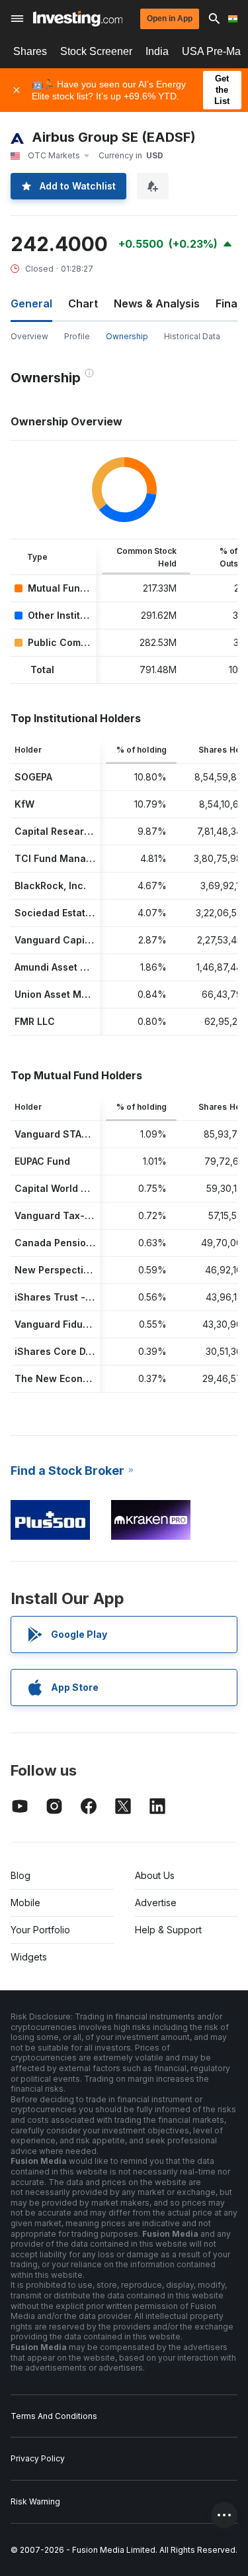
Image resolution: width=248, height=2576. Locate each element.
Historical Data (192, 336)
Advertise (156, 1903)
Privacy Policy (38, 2458)
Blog (21, 1875)
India (157, 51)
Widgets (29, 1957)
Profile (77, 336)
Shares (30, 51)
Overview (29, 336)
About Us (155, 1875)
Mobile (25, 1903)
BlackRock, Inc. (50, 885)
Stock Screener (96, 51)
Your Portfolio (40, 1930)
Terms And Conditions (54, 2416)
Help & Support (168, 1930)
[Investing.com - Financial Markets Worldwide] (78, 19)
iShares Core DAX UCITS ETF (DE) (93, 1351)
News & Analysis (157, 303)
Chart (83, 303)
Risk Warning (35, 2501)
